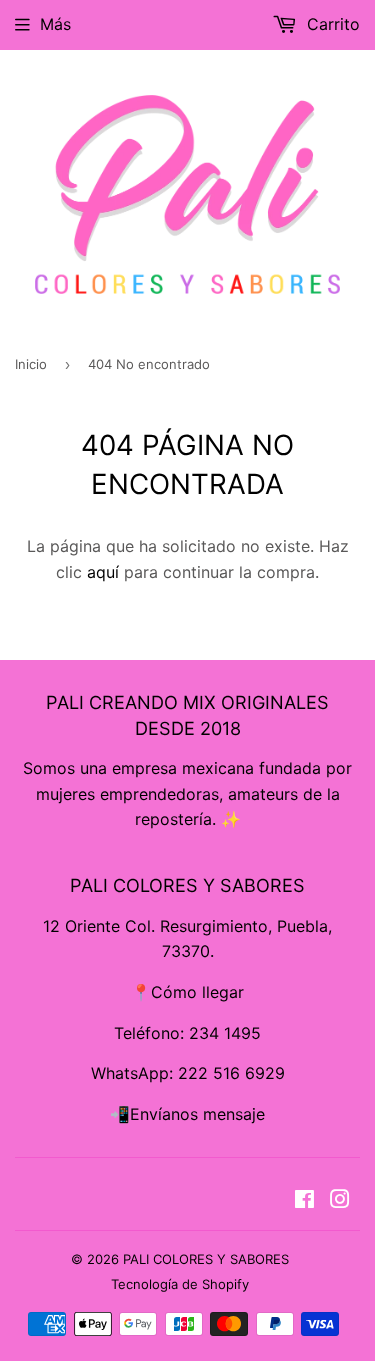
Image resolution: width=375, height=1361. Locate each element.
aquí (103, 572)
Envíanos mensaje (197, 1114)
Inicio (31, 364)
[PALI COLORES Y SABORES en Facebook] (304, 1201)
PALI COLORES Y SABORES (206, 1259)
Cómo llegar (197, 992)
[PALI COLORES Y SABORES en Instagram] (340, 1201)
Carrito (331, 24)
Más (55, 24)
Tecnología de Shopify (180, 1284)
